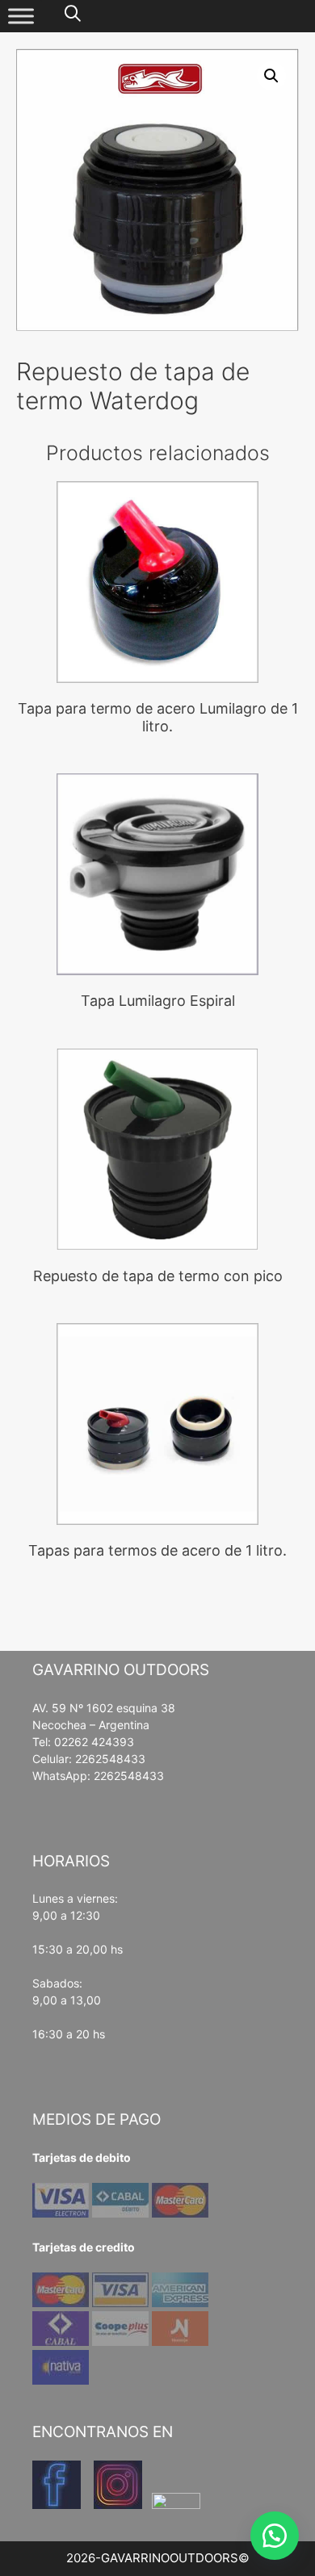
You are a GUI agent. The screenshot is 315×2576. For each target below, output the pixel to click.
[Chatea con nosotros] (275, 2536)
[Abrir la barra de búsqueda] (73, 14)
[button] (271, 76)
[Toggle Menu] (21, 16)
